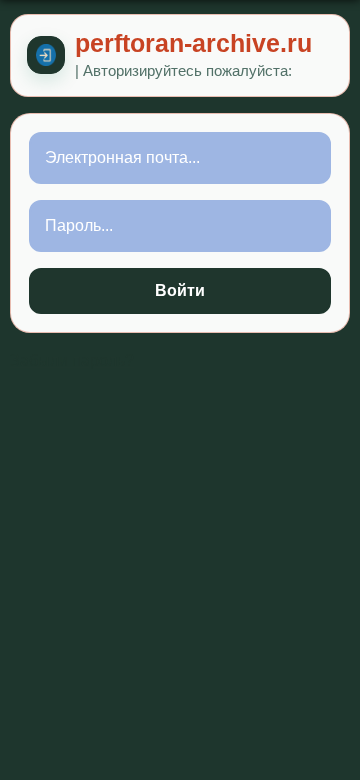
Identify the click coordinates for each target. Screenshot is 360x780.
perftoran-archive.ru (193, 43)
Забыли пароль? (72, 360)
